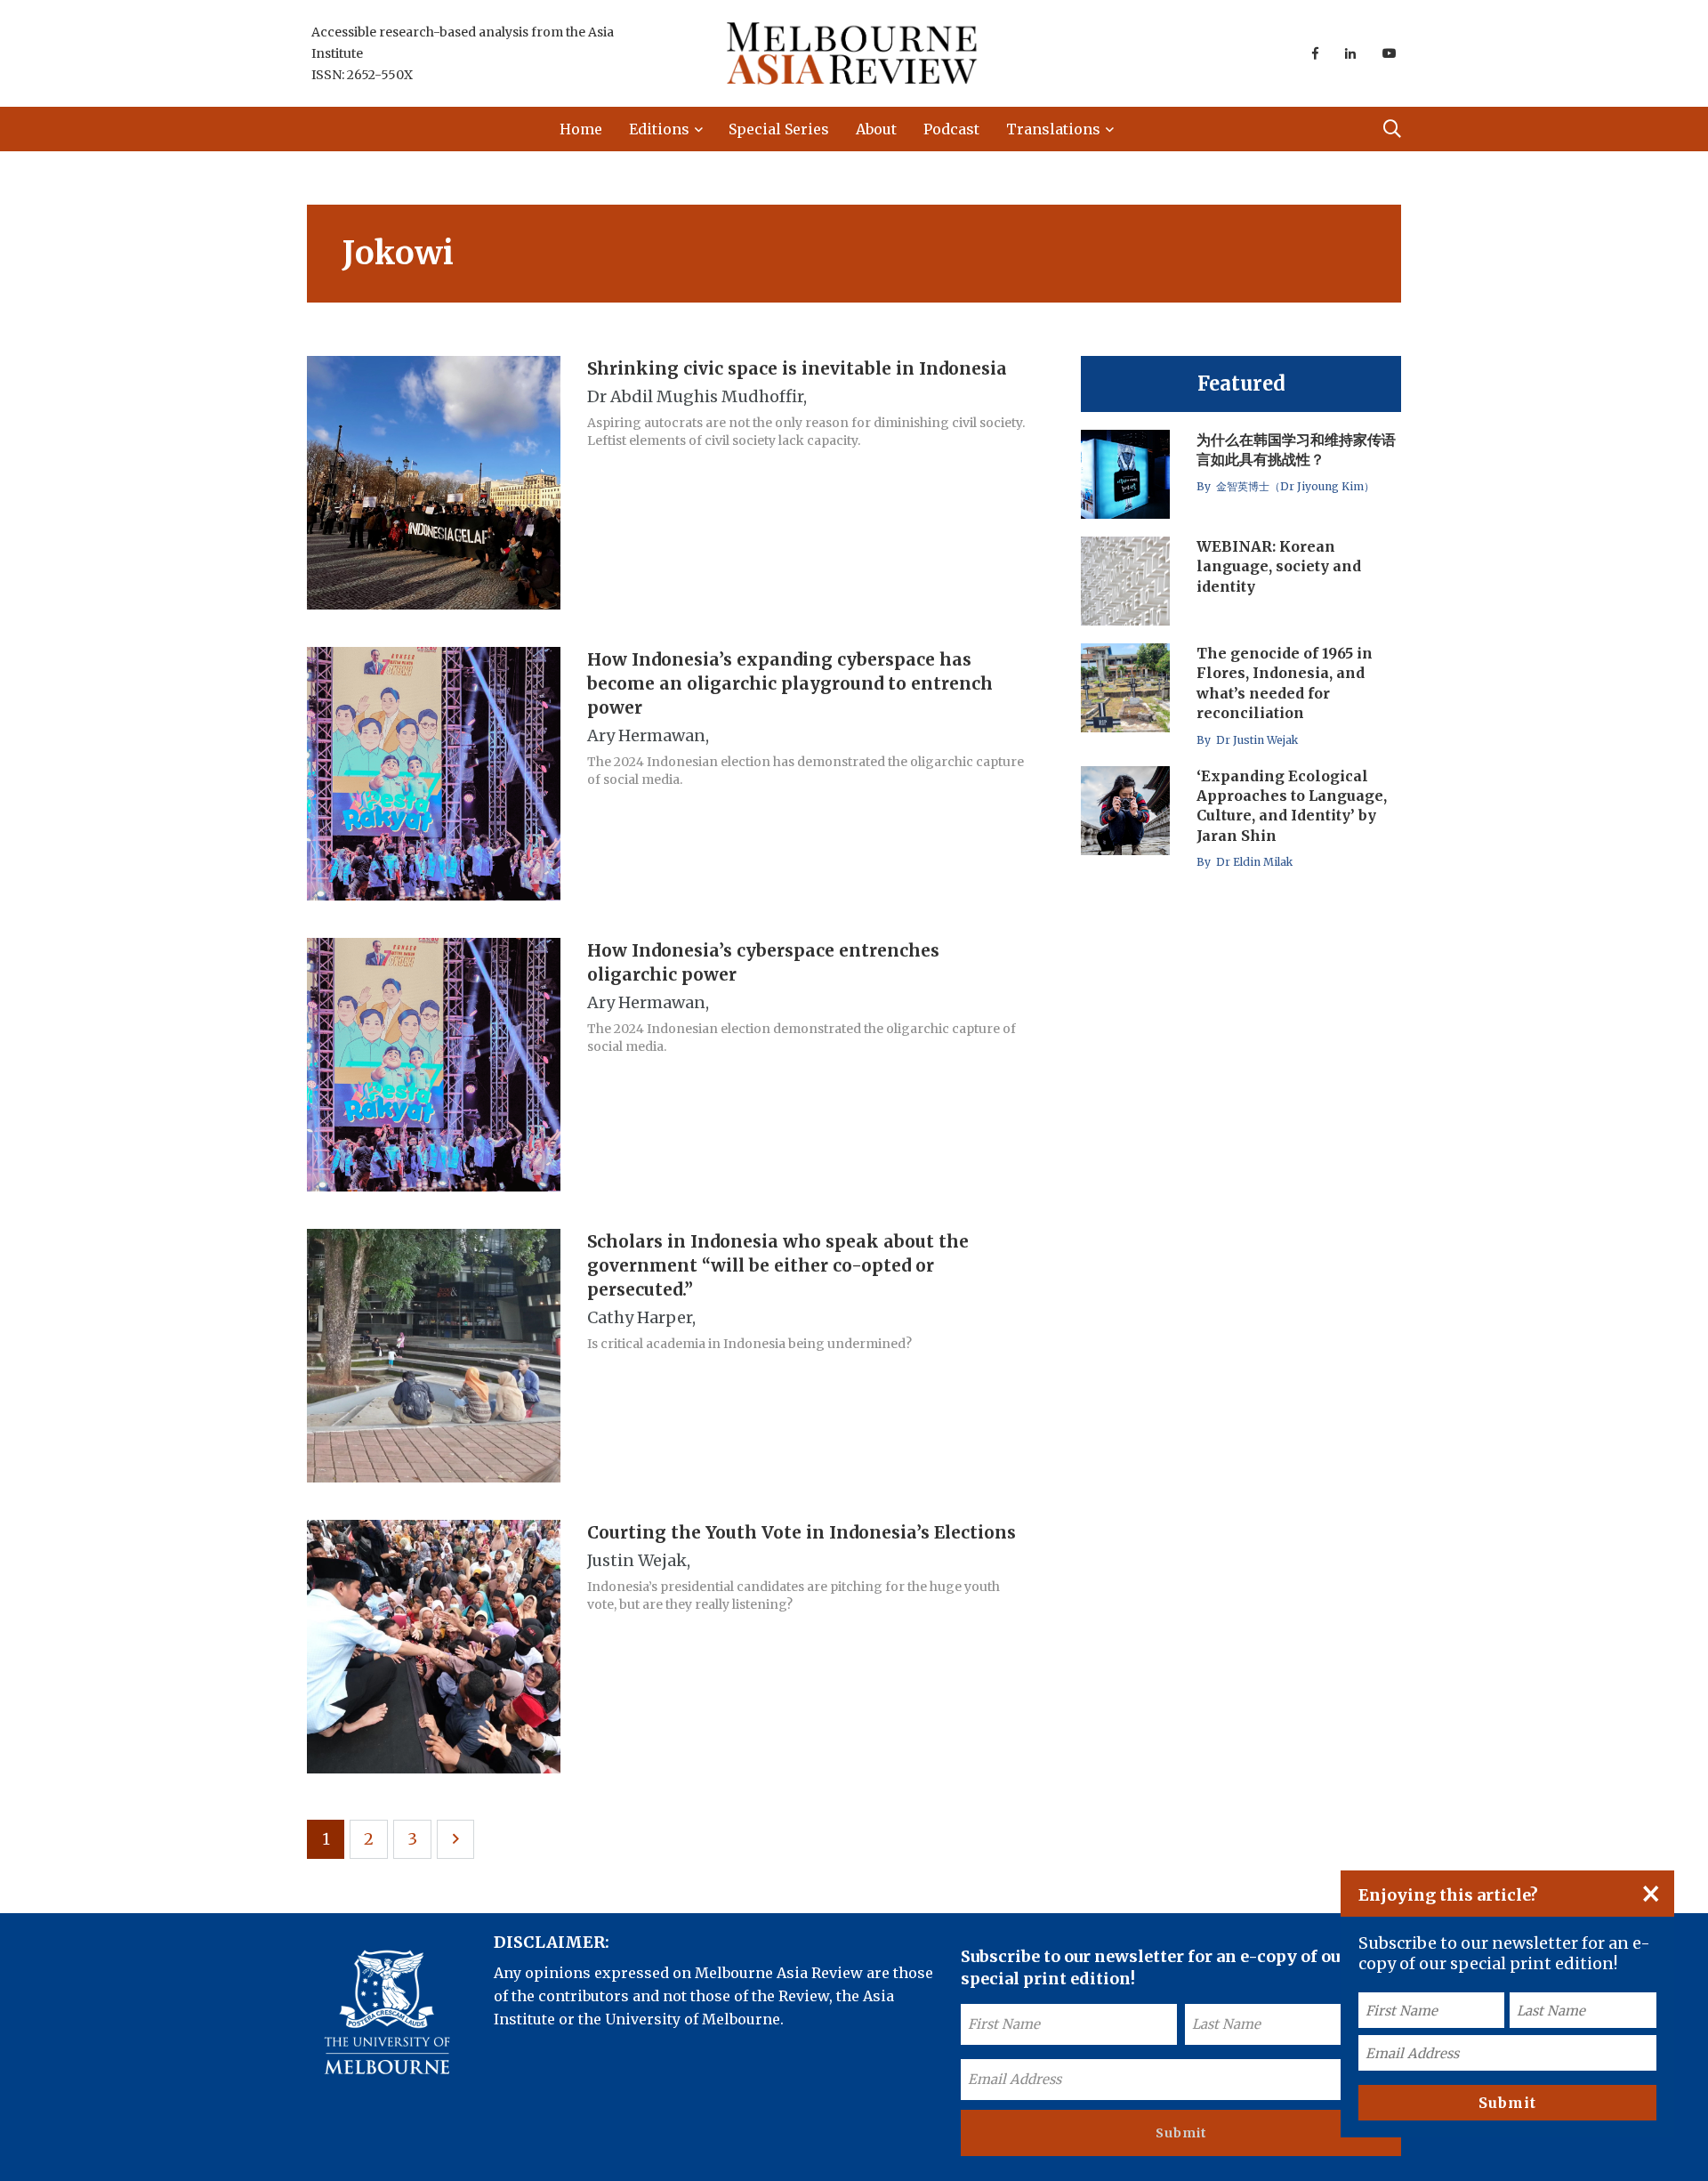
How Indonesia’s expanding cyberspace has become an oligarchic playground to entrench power (790, 683)
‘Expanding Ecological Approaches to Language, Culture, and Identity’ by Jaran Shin (1292, 806)
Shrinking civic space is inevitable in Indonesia (797, 368)
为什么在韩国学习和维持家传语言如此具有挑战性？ (1296, 449)
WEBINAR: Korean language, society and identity (1279, 566)
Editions (659, 129)
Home (581, 129)
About (876, 129)
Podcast (951, 129)
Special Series (779, 129)
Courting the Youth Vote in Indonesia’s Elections (802, 1532)
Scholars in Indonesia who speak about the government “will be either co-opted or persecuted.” (778, 1265)
